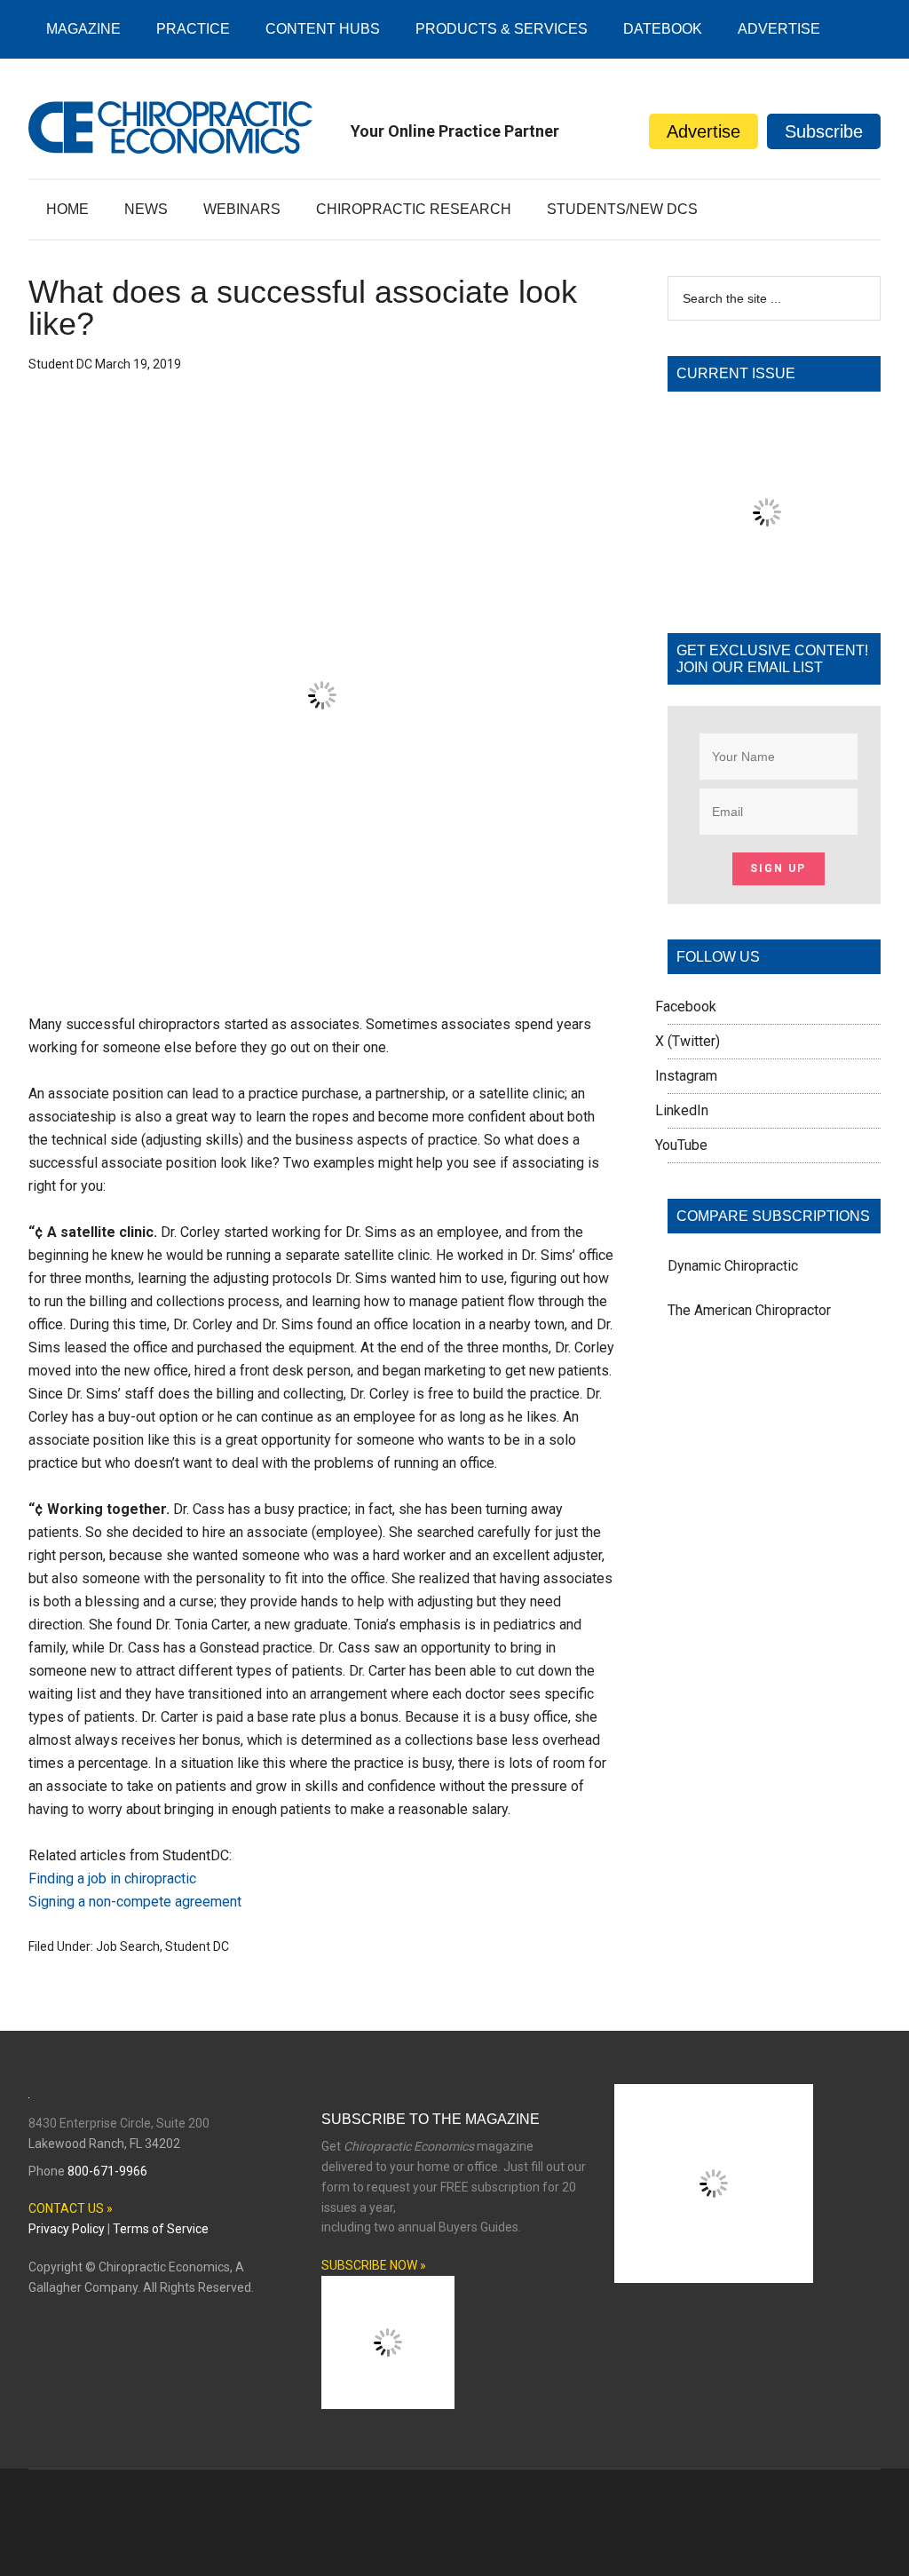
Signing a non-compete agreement (135, 1902)
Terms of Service (161, 2229)
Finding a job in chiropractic (112, 1878)
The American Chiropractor (749, 1310)
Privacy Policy (67, 2229)
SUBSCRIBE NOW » (374, 2265)
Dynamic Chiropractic (733, 1266)
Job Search (128, 1946)
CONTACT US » (71, 2208)
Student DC (197, 1946)
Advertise (703, 131)
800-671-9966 (107, 2171)
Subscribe (824, 131)
